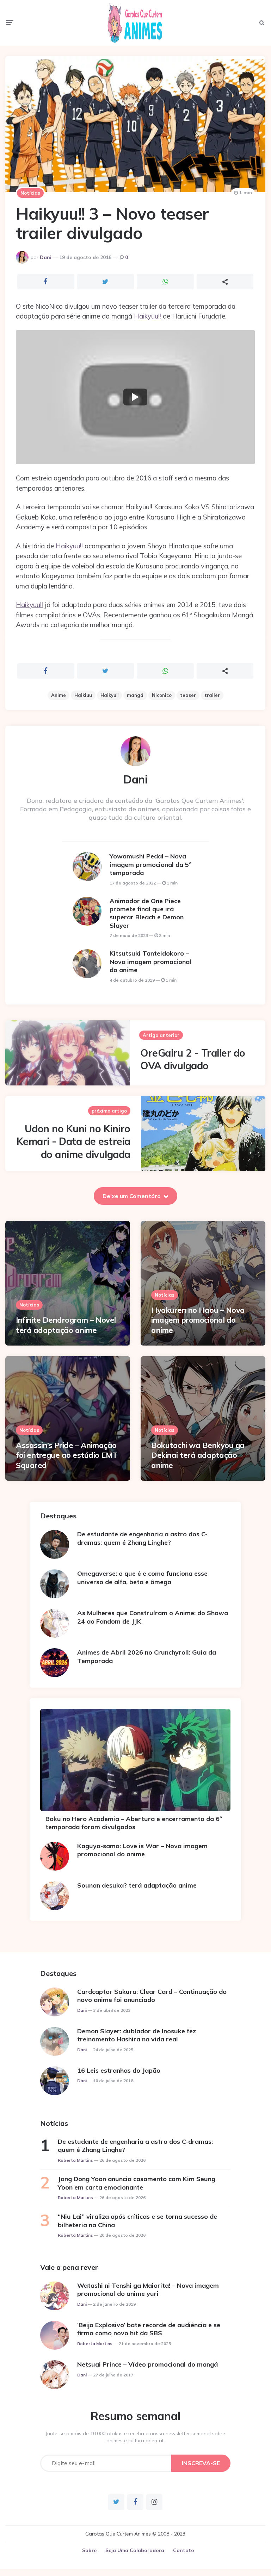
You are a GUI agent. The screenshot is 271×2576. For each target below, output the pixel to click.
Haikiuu (83, 695)
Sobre (89, 2550)
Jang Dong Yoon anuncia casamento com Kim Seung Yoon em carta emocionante (137, 2183)
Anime (58, 695)
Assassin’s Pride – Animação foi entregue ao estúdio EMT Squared (67, 1455)
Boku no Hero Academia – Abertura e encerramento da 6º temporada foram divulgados (134, 1823)
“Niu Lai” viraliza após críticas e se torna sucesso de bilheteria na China (137, 2221)
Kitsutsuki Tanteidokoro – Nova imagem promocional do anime (150, 962)
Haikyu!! (109, 695)
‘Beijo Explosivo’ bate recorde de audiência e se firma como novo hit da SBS (149, 2329)
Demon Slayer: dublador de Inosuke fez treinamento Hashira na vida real (137, 2035)
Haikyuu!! (147, 316)
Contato (184, 2550)
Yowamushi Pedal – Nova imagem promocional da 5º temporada (150, 864)
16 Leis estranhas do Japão (119, 2070)
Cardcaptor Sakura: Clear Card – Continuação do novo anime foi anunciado (152, 1996)
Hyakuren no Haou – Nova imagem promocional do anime (198, 1320)
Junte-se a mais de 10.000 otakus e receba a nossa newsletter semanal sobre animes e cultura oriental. (135, 2437)
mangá (135, 695)
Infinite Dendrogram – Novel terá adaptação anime (66, 1325)
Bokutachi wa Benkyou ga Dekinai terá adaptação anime (198, 1455)
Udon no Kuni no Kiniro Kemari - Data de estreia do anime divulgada (73, 1141)
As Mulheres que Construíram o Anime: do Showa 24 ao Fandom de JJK (153, 1617)
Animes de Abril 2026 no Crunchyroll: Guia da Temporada (147, 1656)
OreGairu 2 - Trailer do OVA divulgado (193, 1059)
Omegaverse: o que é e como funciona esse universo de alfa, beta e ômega (142, 1577)
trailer (212, 695)
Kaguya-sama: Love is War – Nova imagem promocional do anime (142, 1850)
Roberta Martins (75, 2160)
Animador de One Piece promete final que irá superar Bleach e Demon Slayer (147, 913)
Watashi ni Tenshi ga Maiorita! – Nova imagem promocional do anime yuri (148, 2290)
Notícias (30, 193)
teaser (188, 695)
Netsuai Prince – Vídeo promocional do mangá (147, 2364)
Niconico (162, 695)
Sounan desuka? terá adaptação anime (137, 1885)
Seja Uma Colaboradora (135, 2550)
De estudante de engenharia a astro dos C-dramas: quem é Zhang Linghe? (142, 1538)
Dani (46, 257)
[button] (135, 397)
